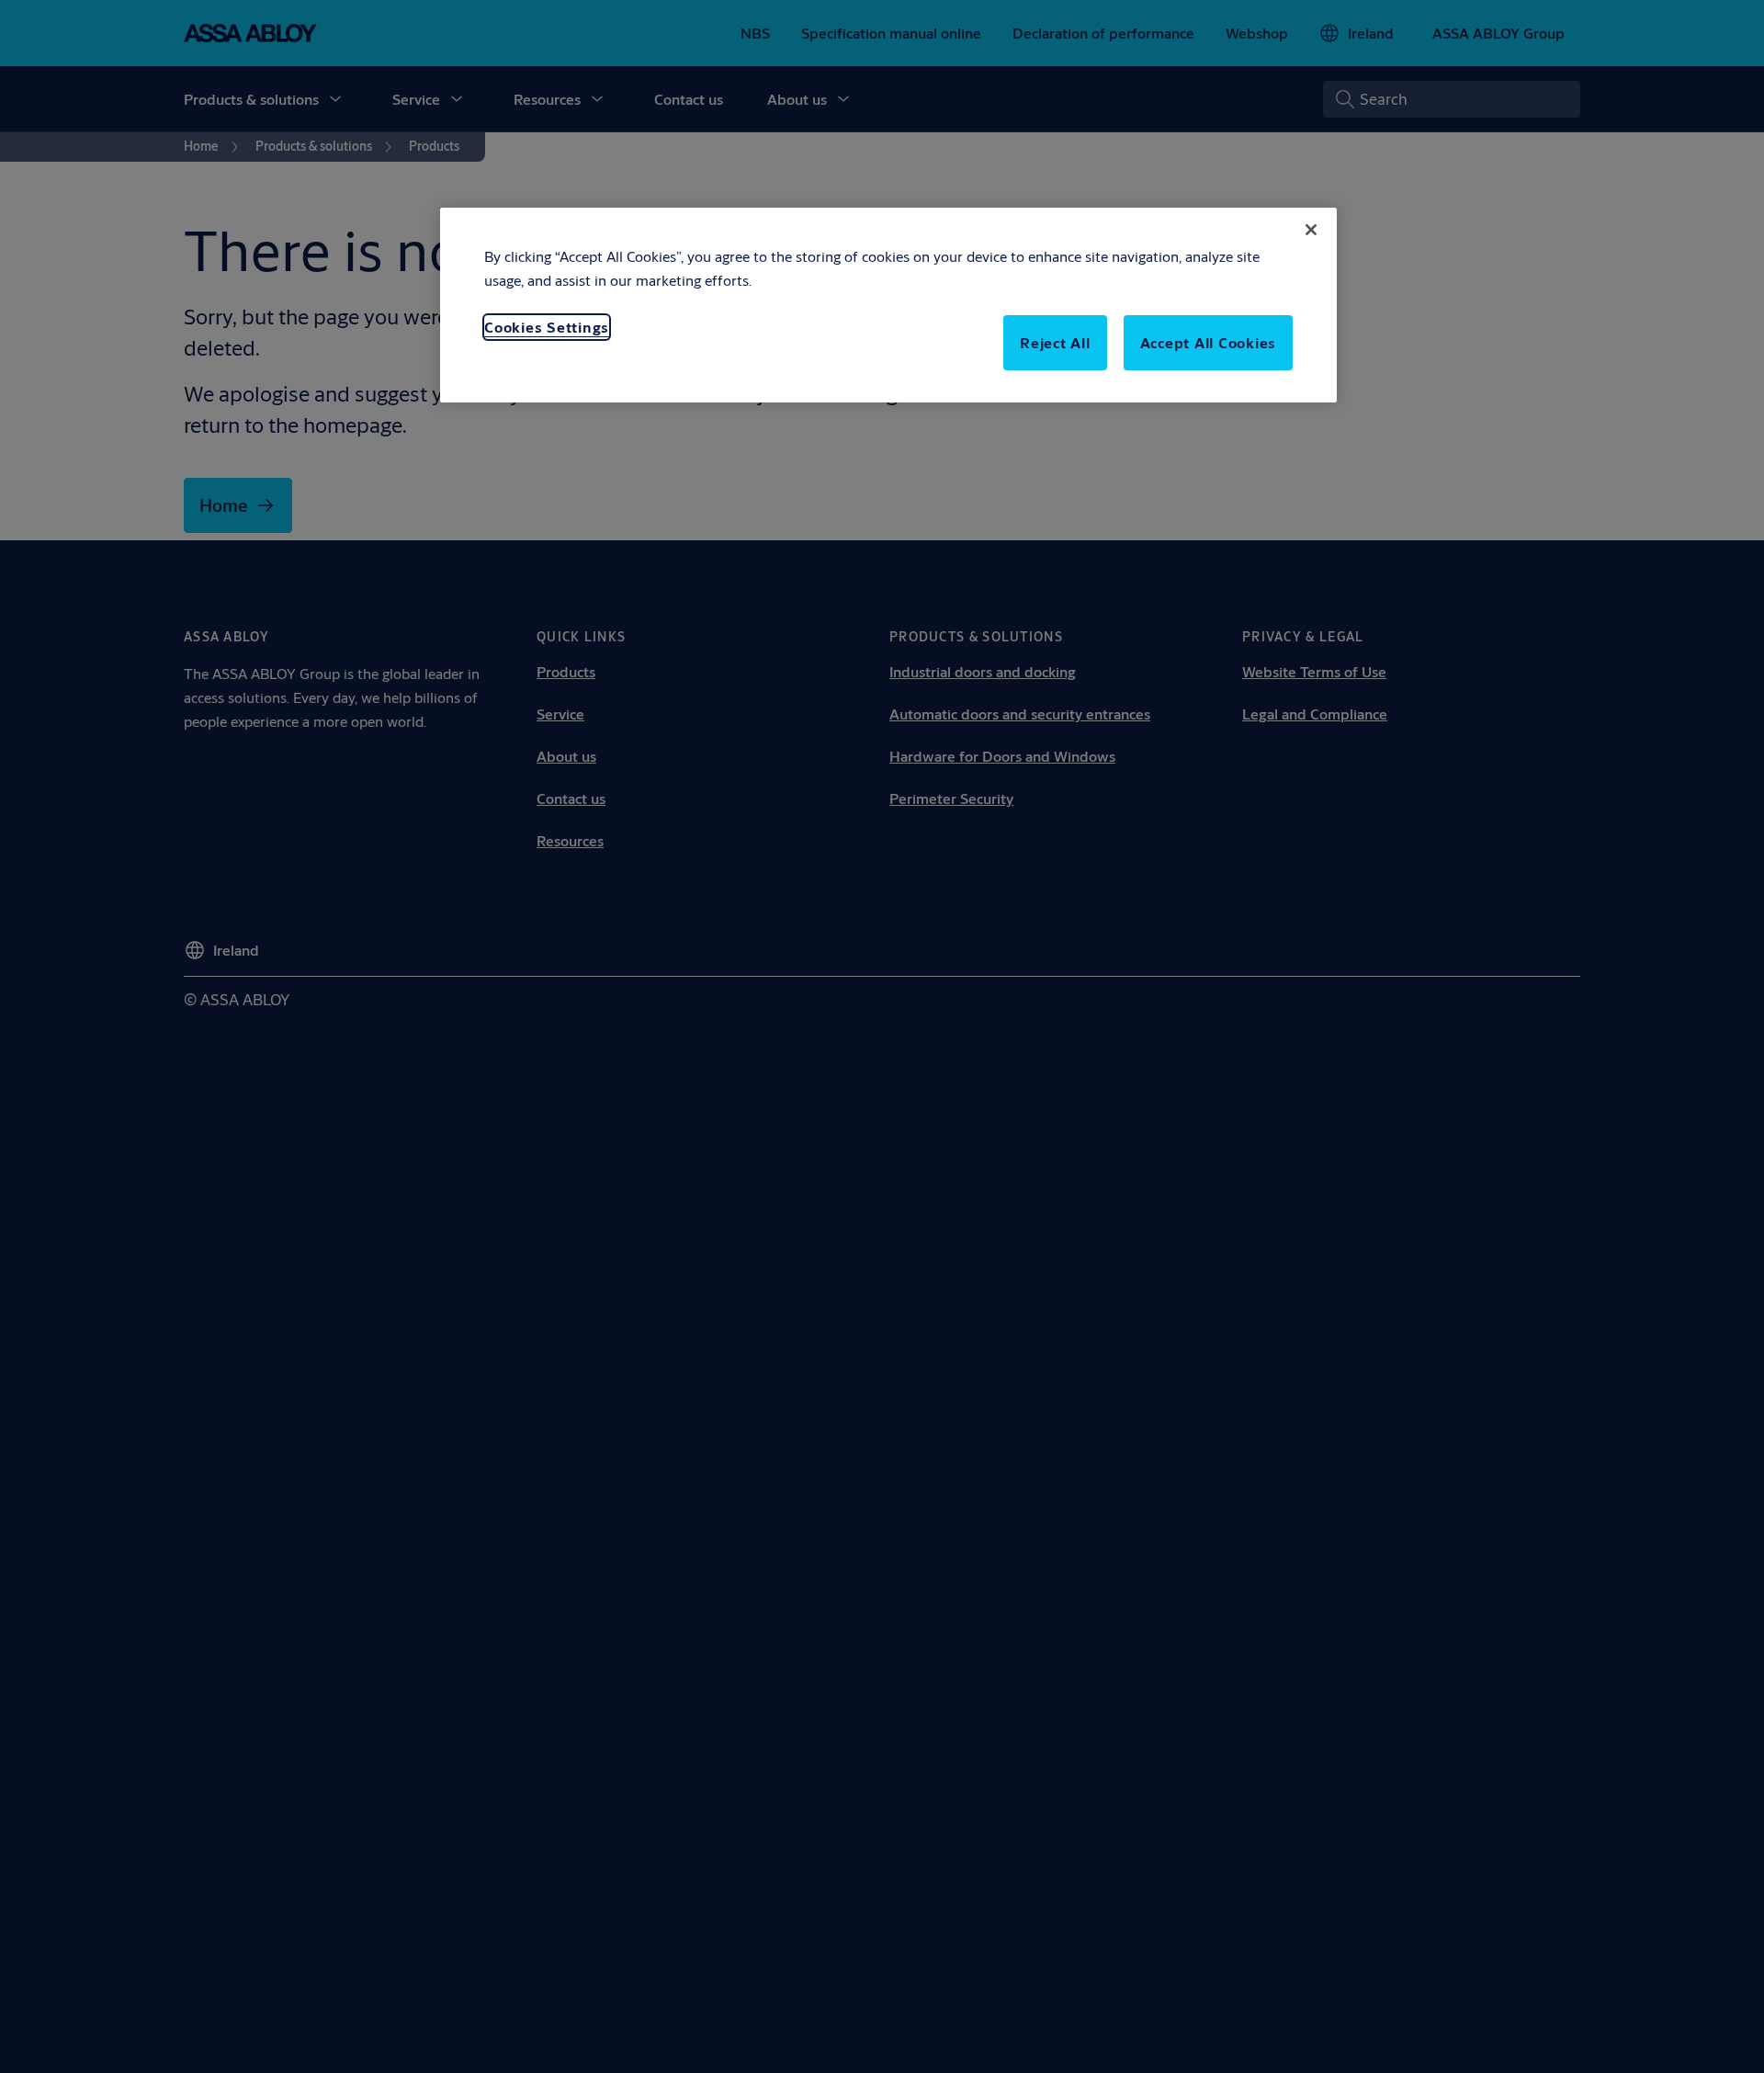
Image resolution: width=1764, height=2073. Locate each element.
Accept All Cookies (1209, 342)
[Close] (1311, 230)
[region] (888, 305)
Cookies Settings (547, 327)
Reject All (1055, 342)
